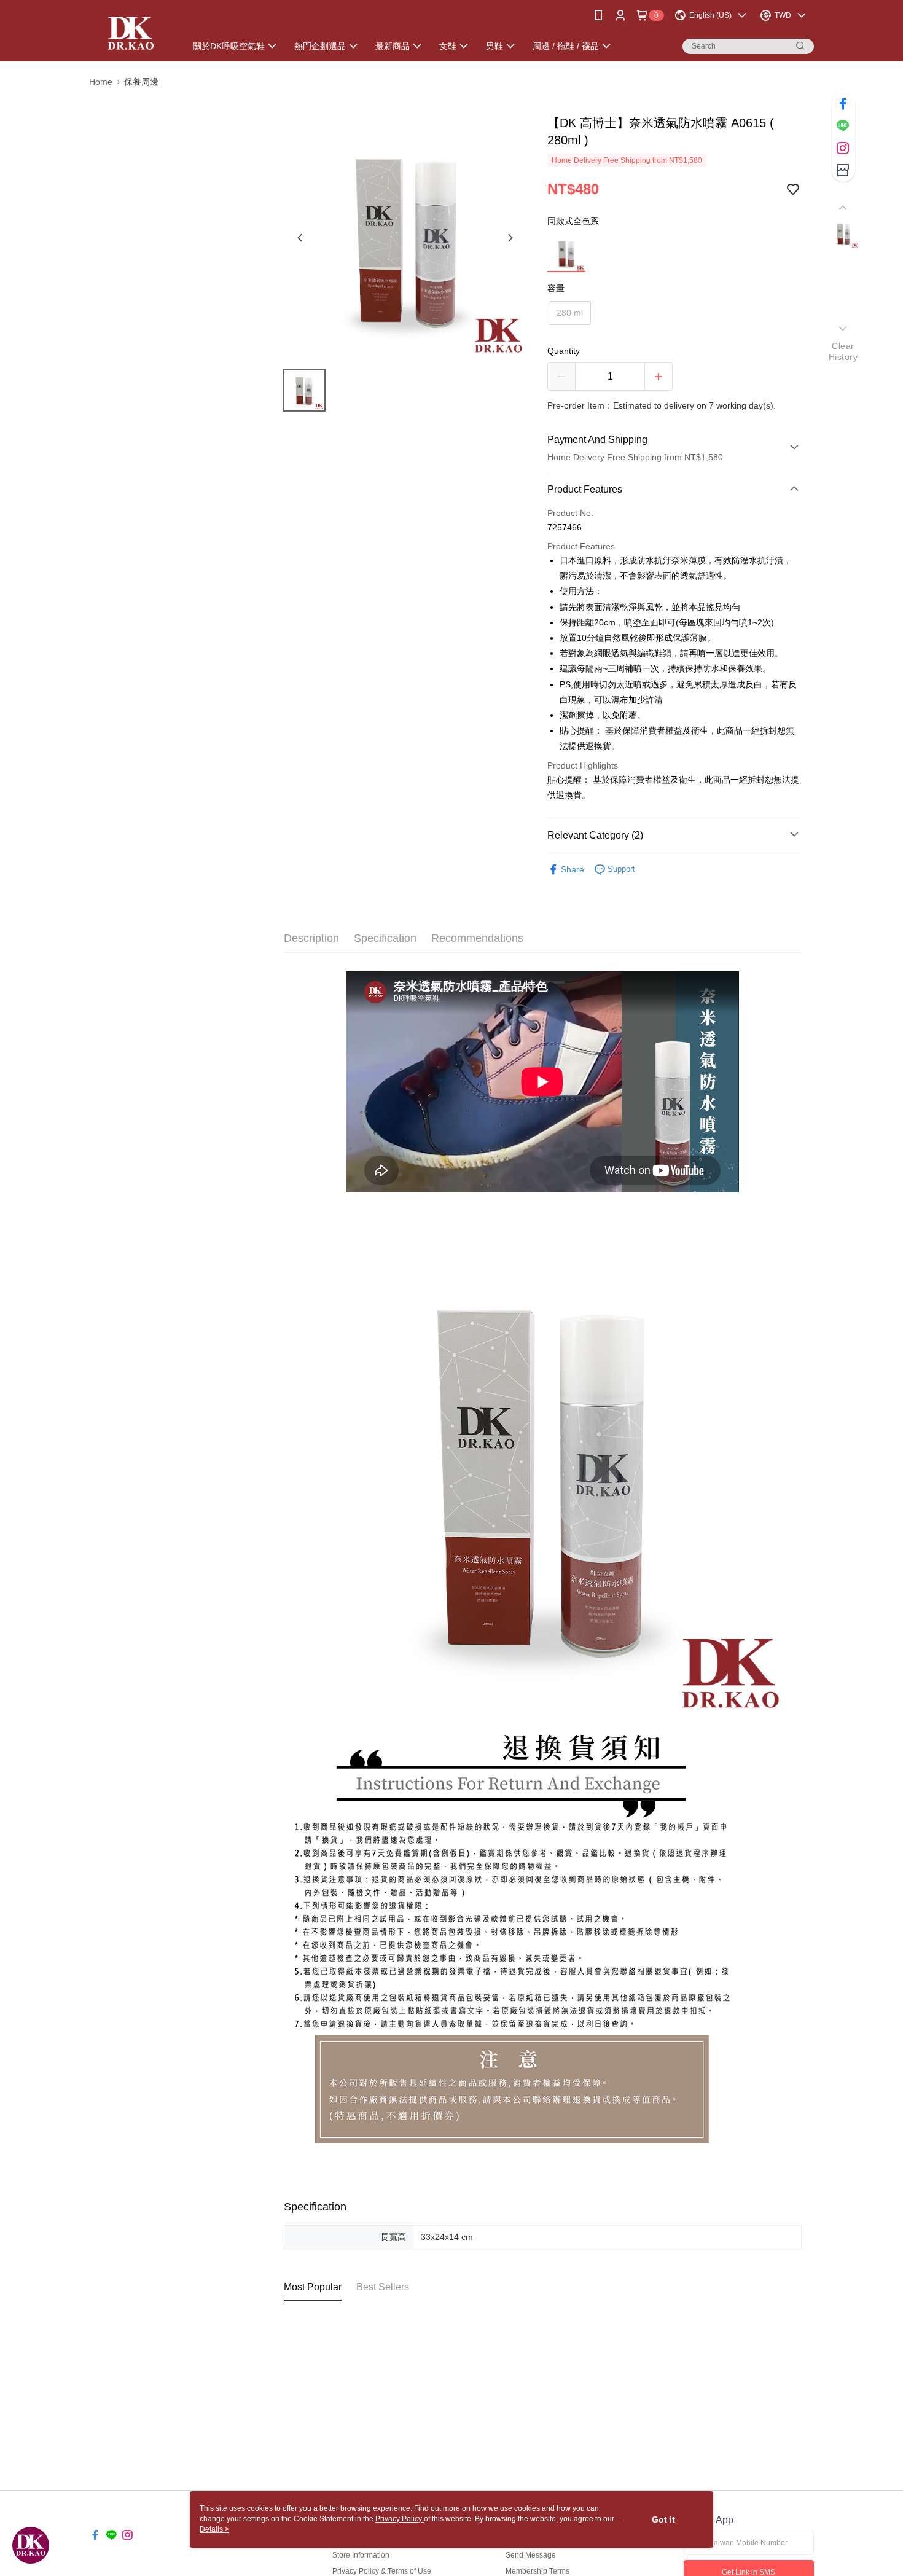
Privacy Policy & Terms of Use (382, 2571)
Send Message (531, 2555)
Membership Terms (537, 2571)
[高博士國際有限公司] (130, 32)
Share (573, 869)
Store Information (361, 2555)
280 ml (570, 313)
